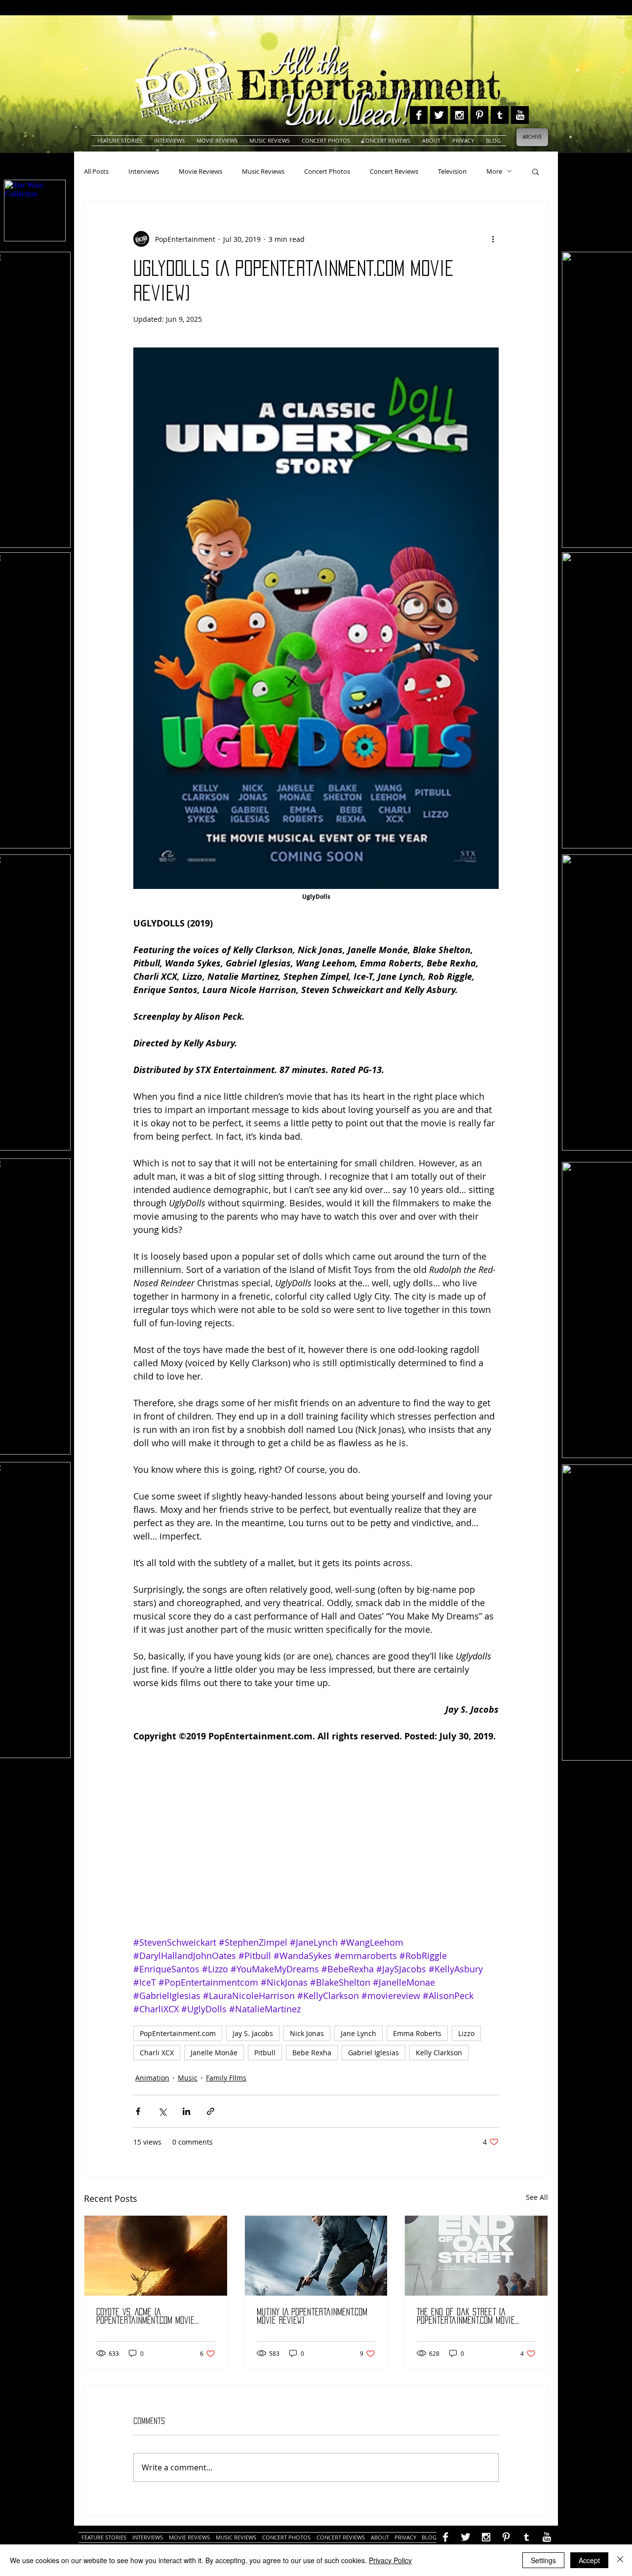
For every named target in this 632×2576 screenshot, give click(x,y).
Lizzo (466, 2033)
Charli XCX (157, 2053)
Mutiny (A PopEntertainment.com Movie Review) (312, 2316)
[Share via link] (211, 2111)
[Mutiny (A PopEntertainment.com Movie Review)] (316, 2256)
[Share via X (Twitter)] (162, 2111)
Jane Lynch (358, 2033)
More (494, 171)
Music (188, 2078)
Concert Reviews (394, 171)
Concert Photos (327, 171)
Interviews (144, 171)
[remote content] (316, 1846)
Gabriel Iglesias (374, 2053)
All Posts (96, 171)
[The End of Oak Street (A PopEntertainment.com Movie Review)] (476, 2256)
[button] (535, 171)
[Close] (620, 2560)
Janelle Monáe (214, 2053)
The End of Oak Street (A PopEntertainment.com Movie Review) (466, 2317)
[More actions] (493, 239)
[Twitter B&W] (439, 115)
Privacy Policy (390, 2560)
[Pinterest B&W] (479, 115)
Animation (152, 2078)
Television (452, 171)
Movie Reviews (200, 171)
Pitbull (265, 2053)
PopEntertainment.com (178, 2033)
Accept (589, 2560)
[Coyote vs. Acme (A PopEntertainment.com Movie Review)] (156, 2256)
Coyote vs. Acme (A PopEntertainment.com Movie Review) (145, 2317)
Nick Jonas (307, 2033)
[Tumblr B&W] (500, 115)
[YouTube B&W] (520, 115)
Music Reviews (263, 171)
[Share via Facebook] (138, 2111)
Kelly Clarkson (439, 2053)
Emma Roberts (417, 2033)
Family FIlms (226, 2078)
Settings (543, 2560)
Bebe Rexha (312, 2053)
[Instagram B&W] (459, 115)
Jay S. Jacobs (253, 2033)
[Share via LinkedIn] (186, 2111)
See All (537, 2197)
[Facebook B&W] (419, 115)
